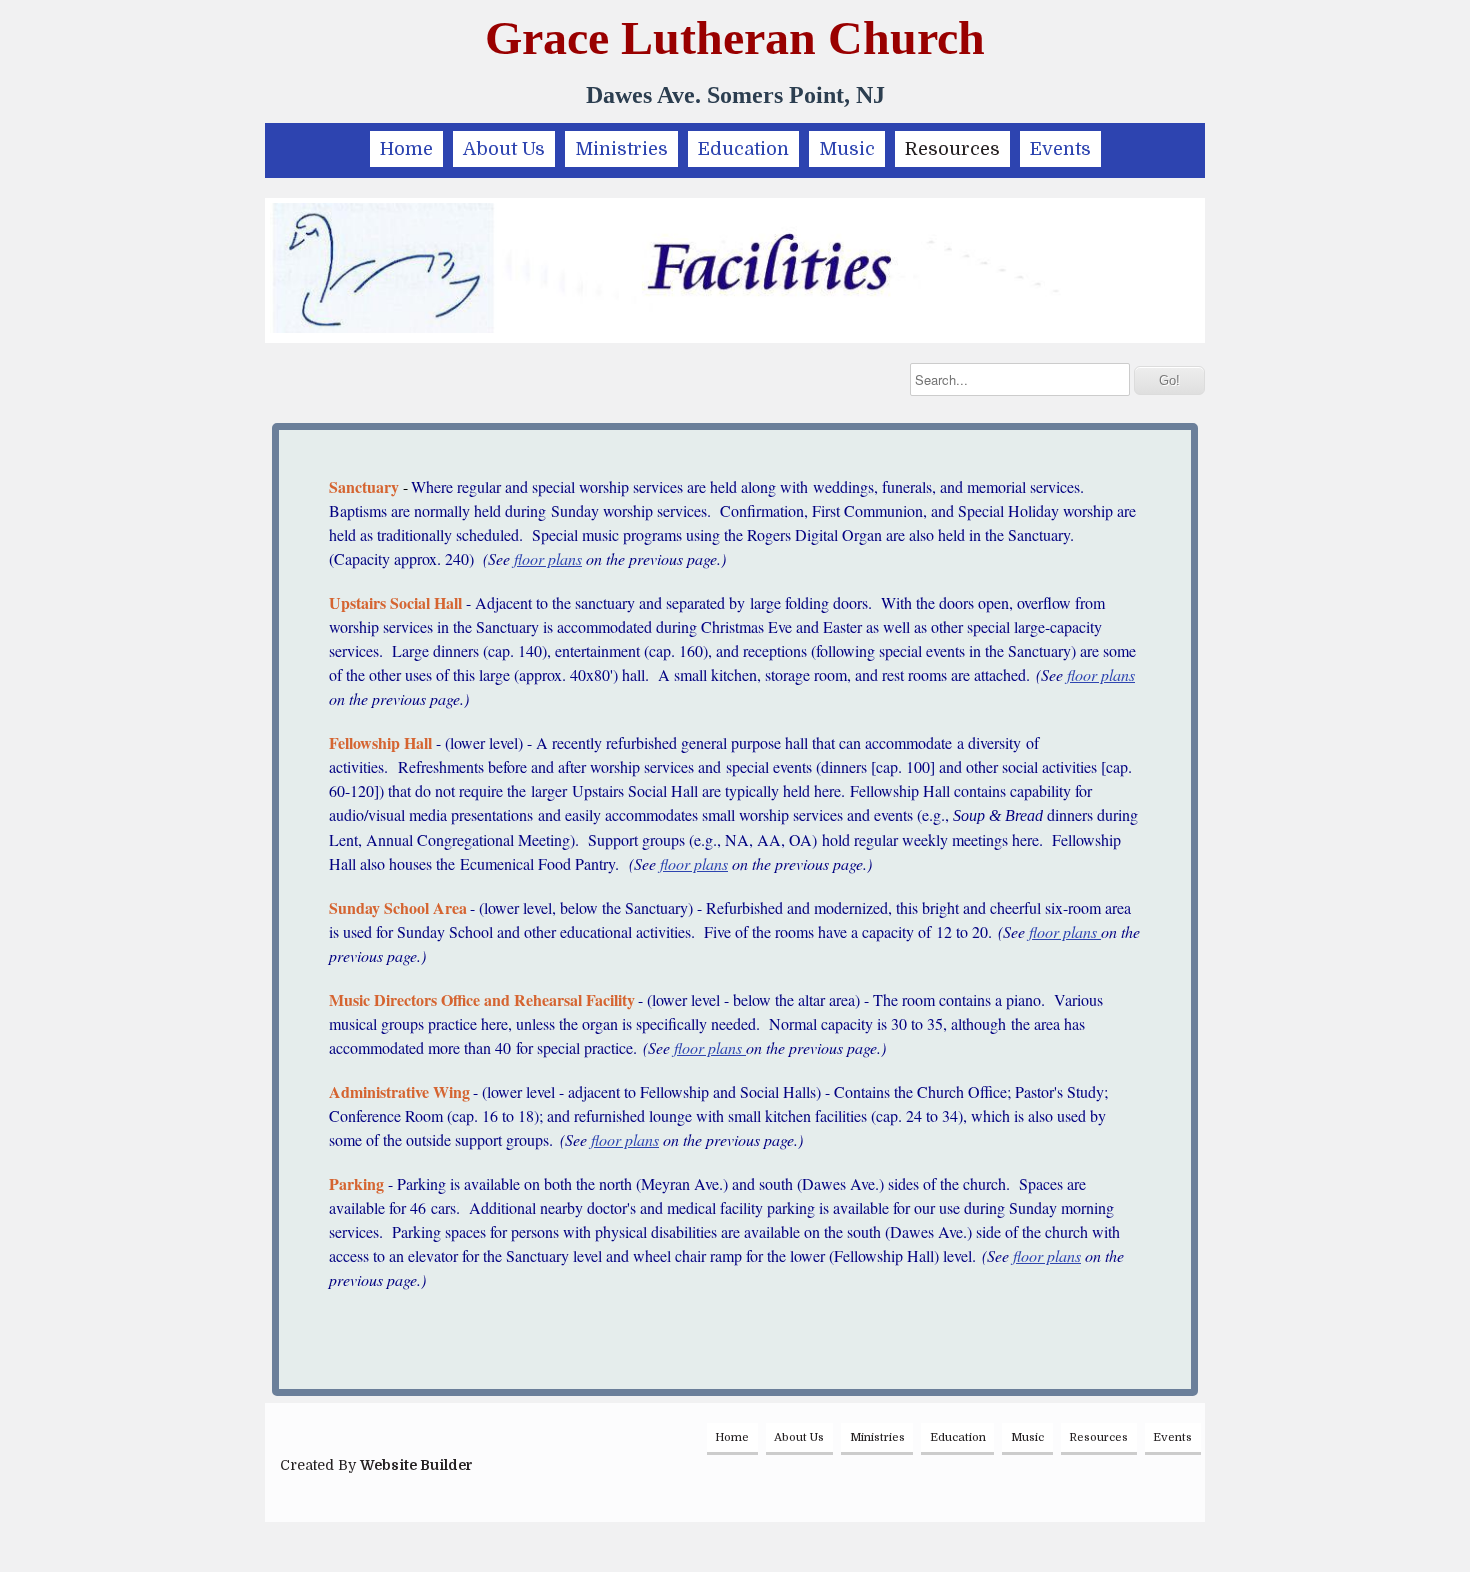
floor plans (548, 558)
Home (406, 149)
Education (743, 149)
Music (847, 149)
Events (1060, 149)
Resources (952, 149)
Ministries (621, 149)
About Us (504, 149)
